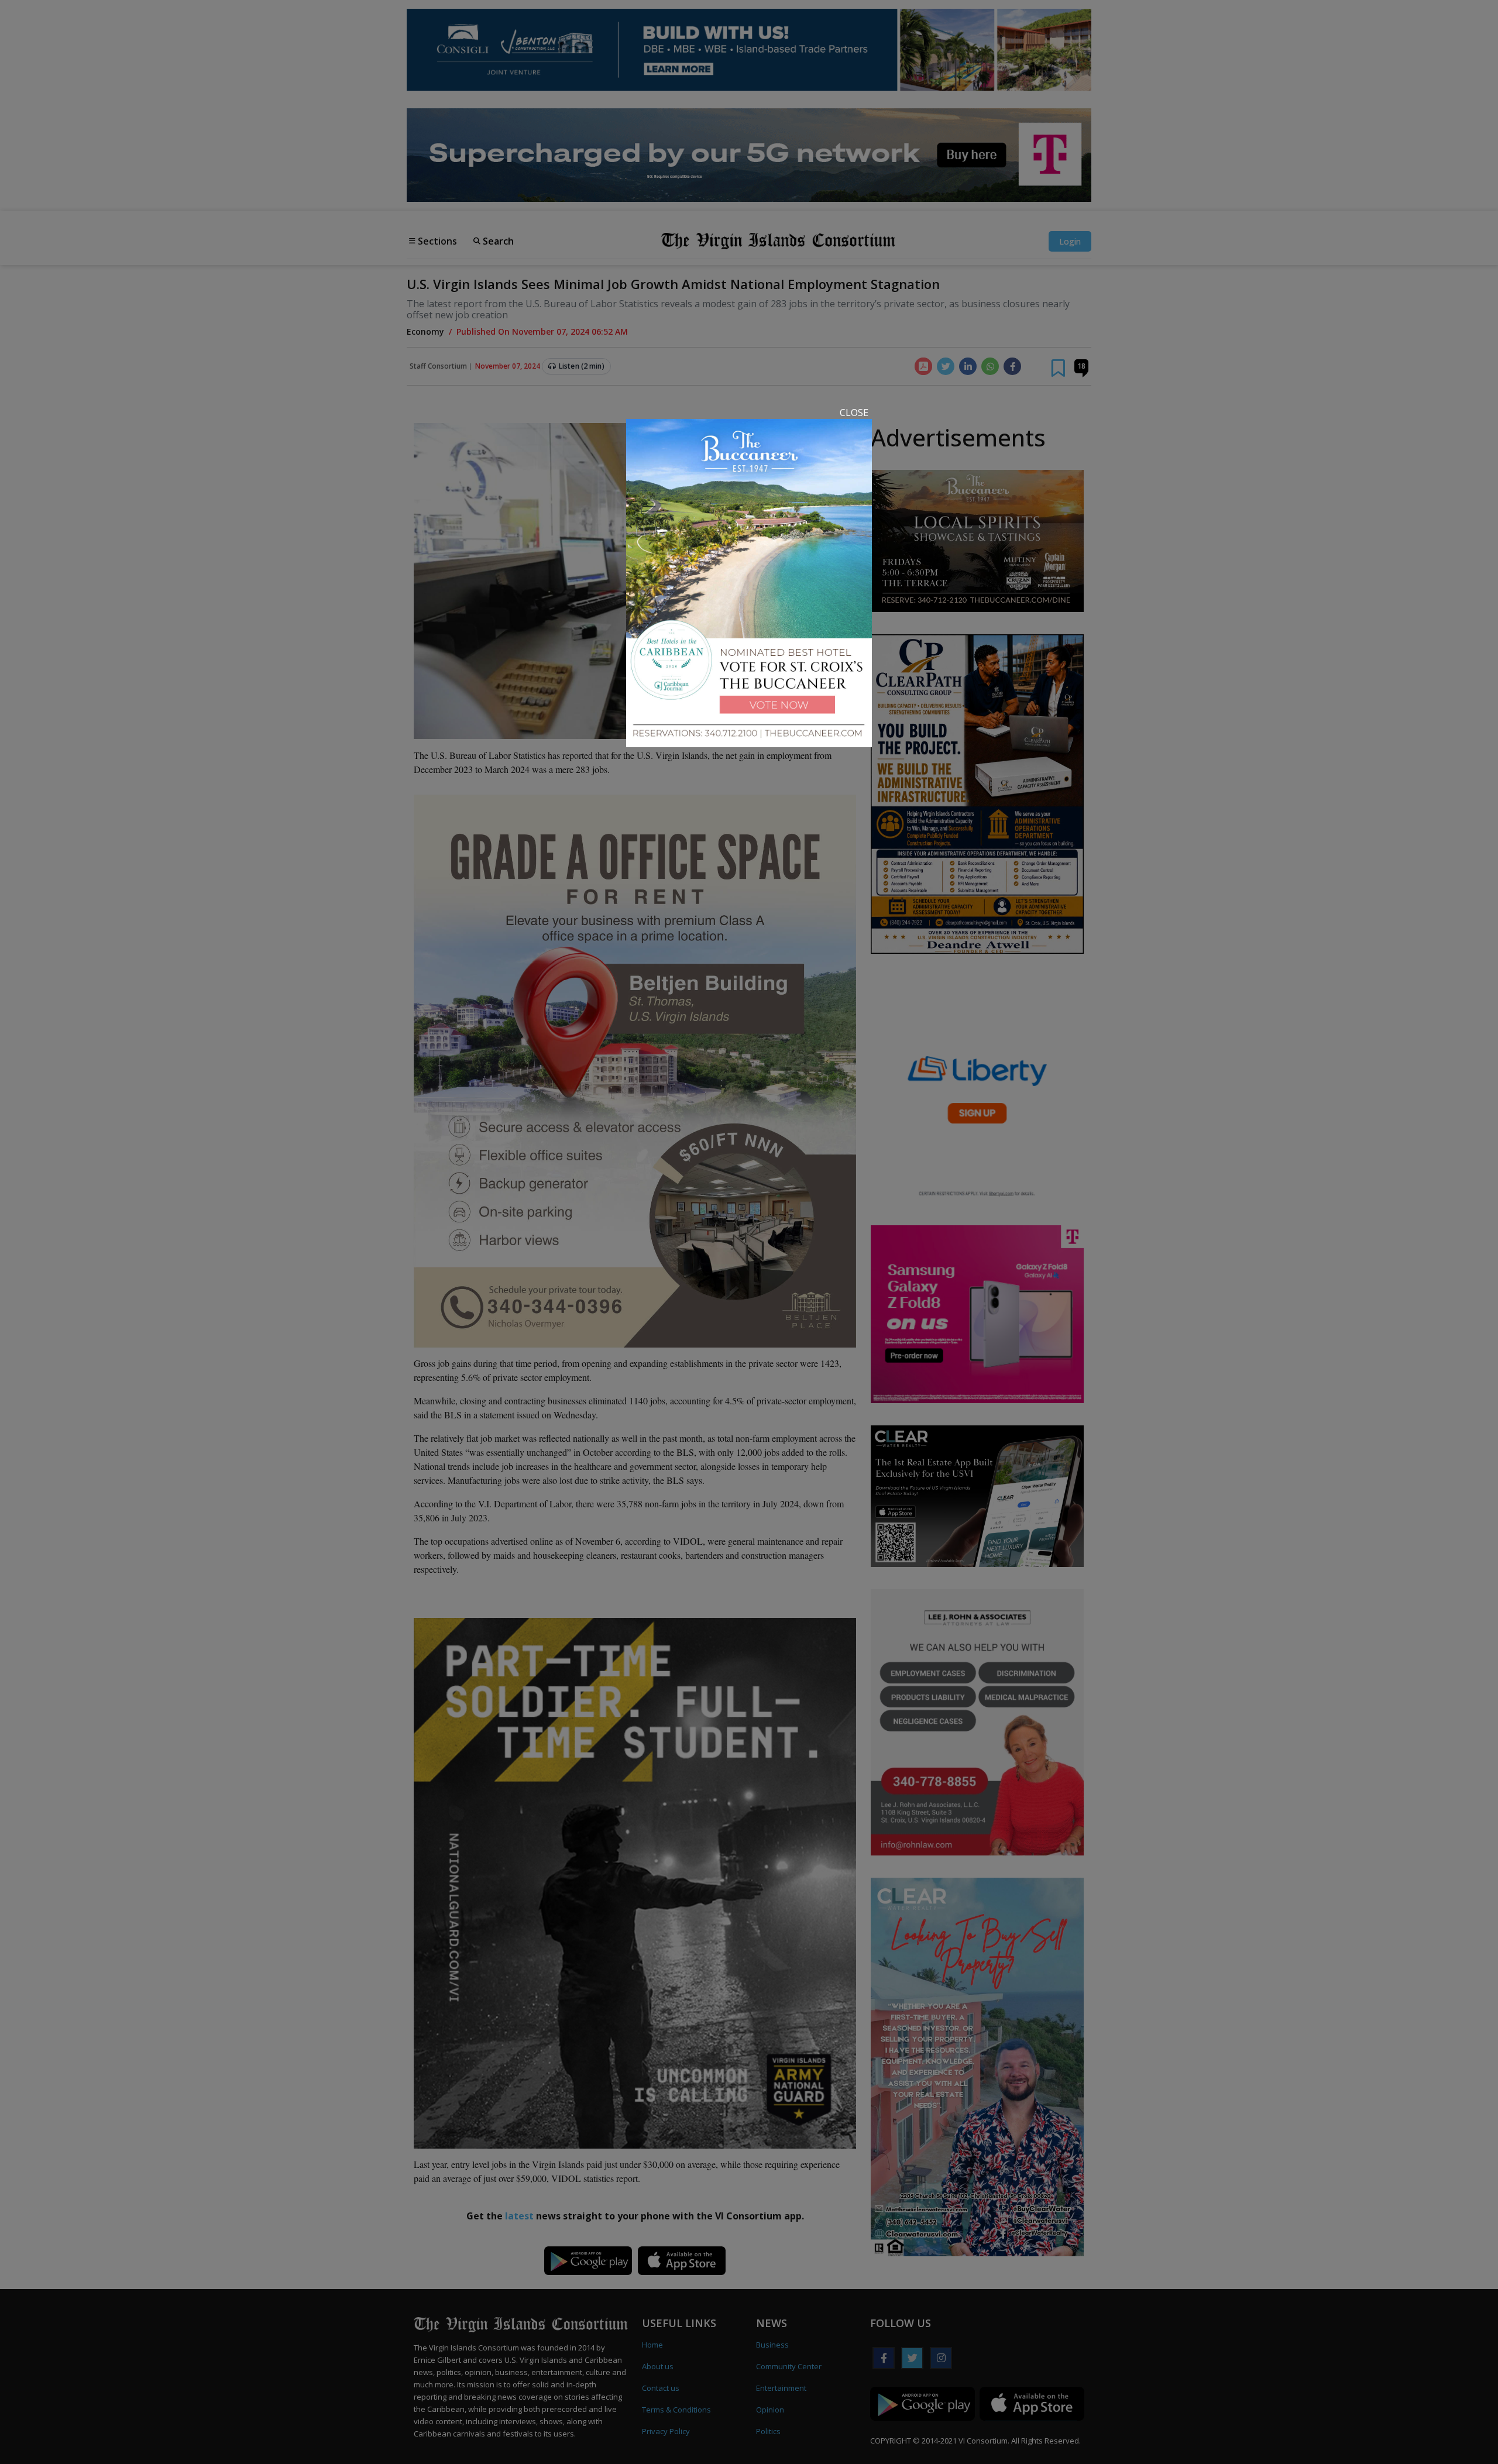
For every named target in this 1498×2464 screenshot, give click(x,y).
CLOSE (854, 413)
